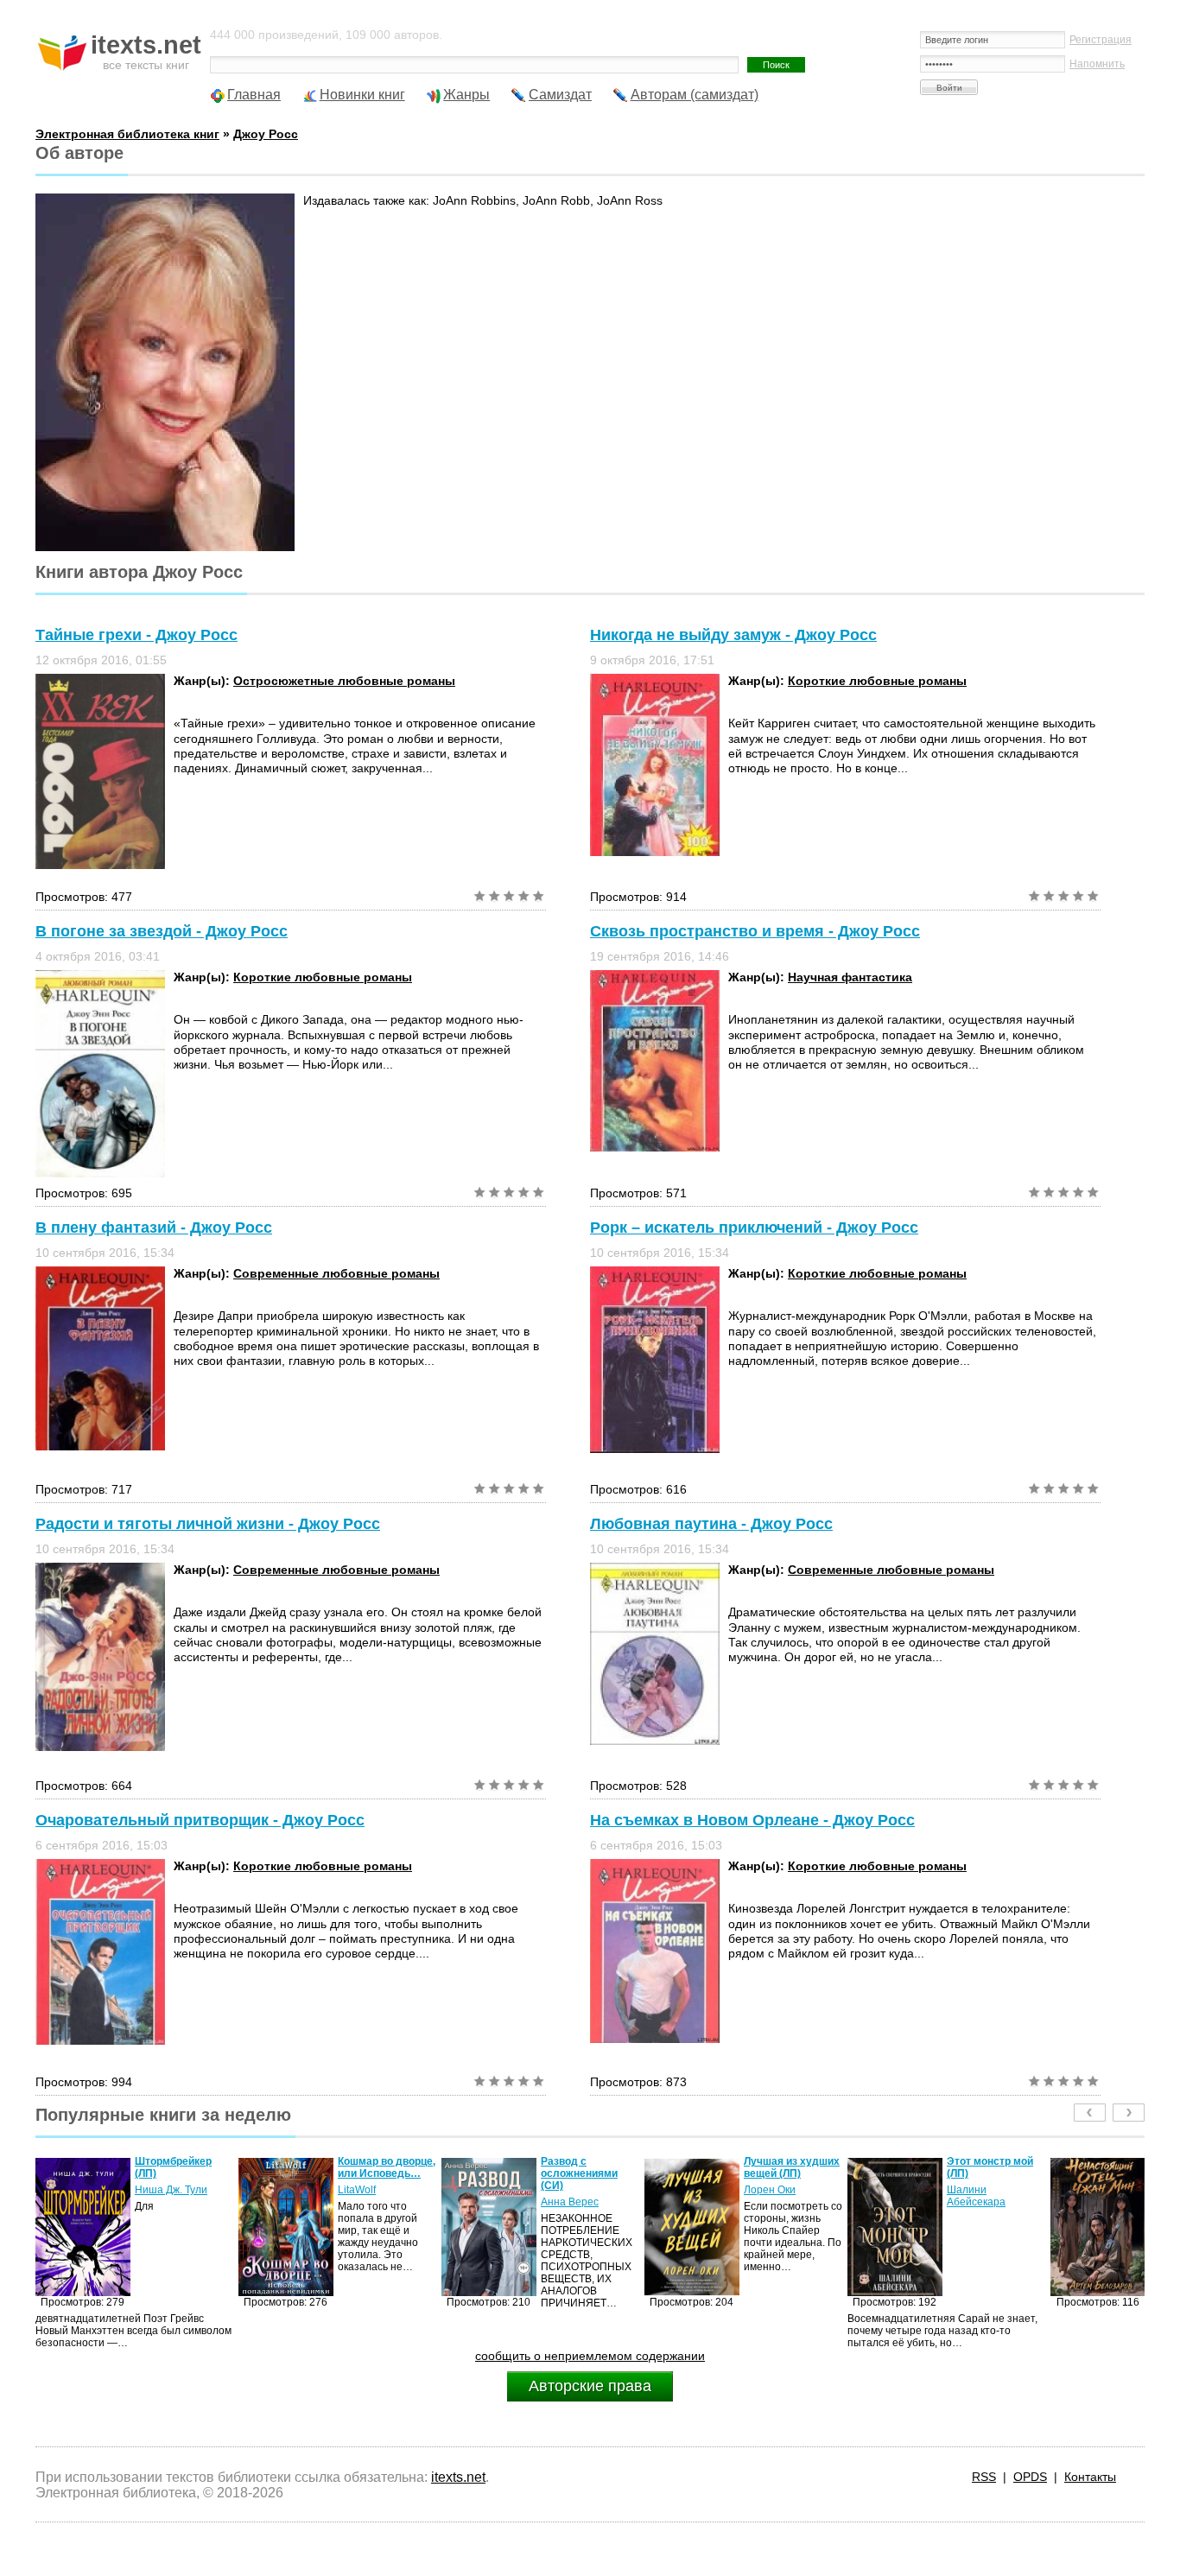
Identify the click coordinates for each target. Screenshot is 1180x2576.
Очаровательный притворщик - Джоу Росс (200, 1820)
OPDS (1030, 2477)
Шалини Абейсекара (773, 2196)
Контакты (1090, 2477)
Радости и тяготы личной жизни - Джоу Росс (208, 1524)
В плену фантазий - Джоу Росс (154, 1228)
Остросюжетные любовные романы (344, 681)
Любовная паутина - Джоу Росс (711, 1524)
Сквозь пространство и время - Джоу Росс (755, 931)
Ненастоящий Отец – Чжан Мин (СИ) (996, 2167)
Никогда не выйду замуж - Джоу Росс (733, 635)
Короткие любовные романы (877, 681)
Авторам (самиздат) (695, 95)
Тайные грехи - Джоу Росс (136, 635)
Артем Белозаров (990, 2190)
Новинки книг (362, 95)
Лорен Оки (567, 2190)
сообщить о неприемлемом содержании (590, 2356)
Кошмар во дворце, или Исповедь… (184, 2167)
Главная (254, 95)
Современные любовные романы (336, 1273)
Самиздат (560, 95)
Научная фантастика (850, 977)
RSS (984, 2477)
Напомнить (1097, 64)
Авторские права (590, 2386)
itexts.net (458, 2477)
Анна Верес (367, 2202)
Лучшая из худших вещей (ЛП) (589, 2167)
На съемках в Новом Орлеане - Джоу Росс (752, 1820)
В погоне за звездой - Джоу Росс (162, 931)
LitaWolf (154, 2190)
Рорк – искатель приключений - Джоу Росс (754, 1228)
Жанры (466, 95)
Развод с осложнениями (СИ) (376, 2173)
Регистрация (1101, 40)
